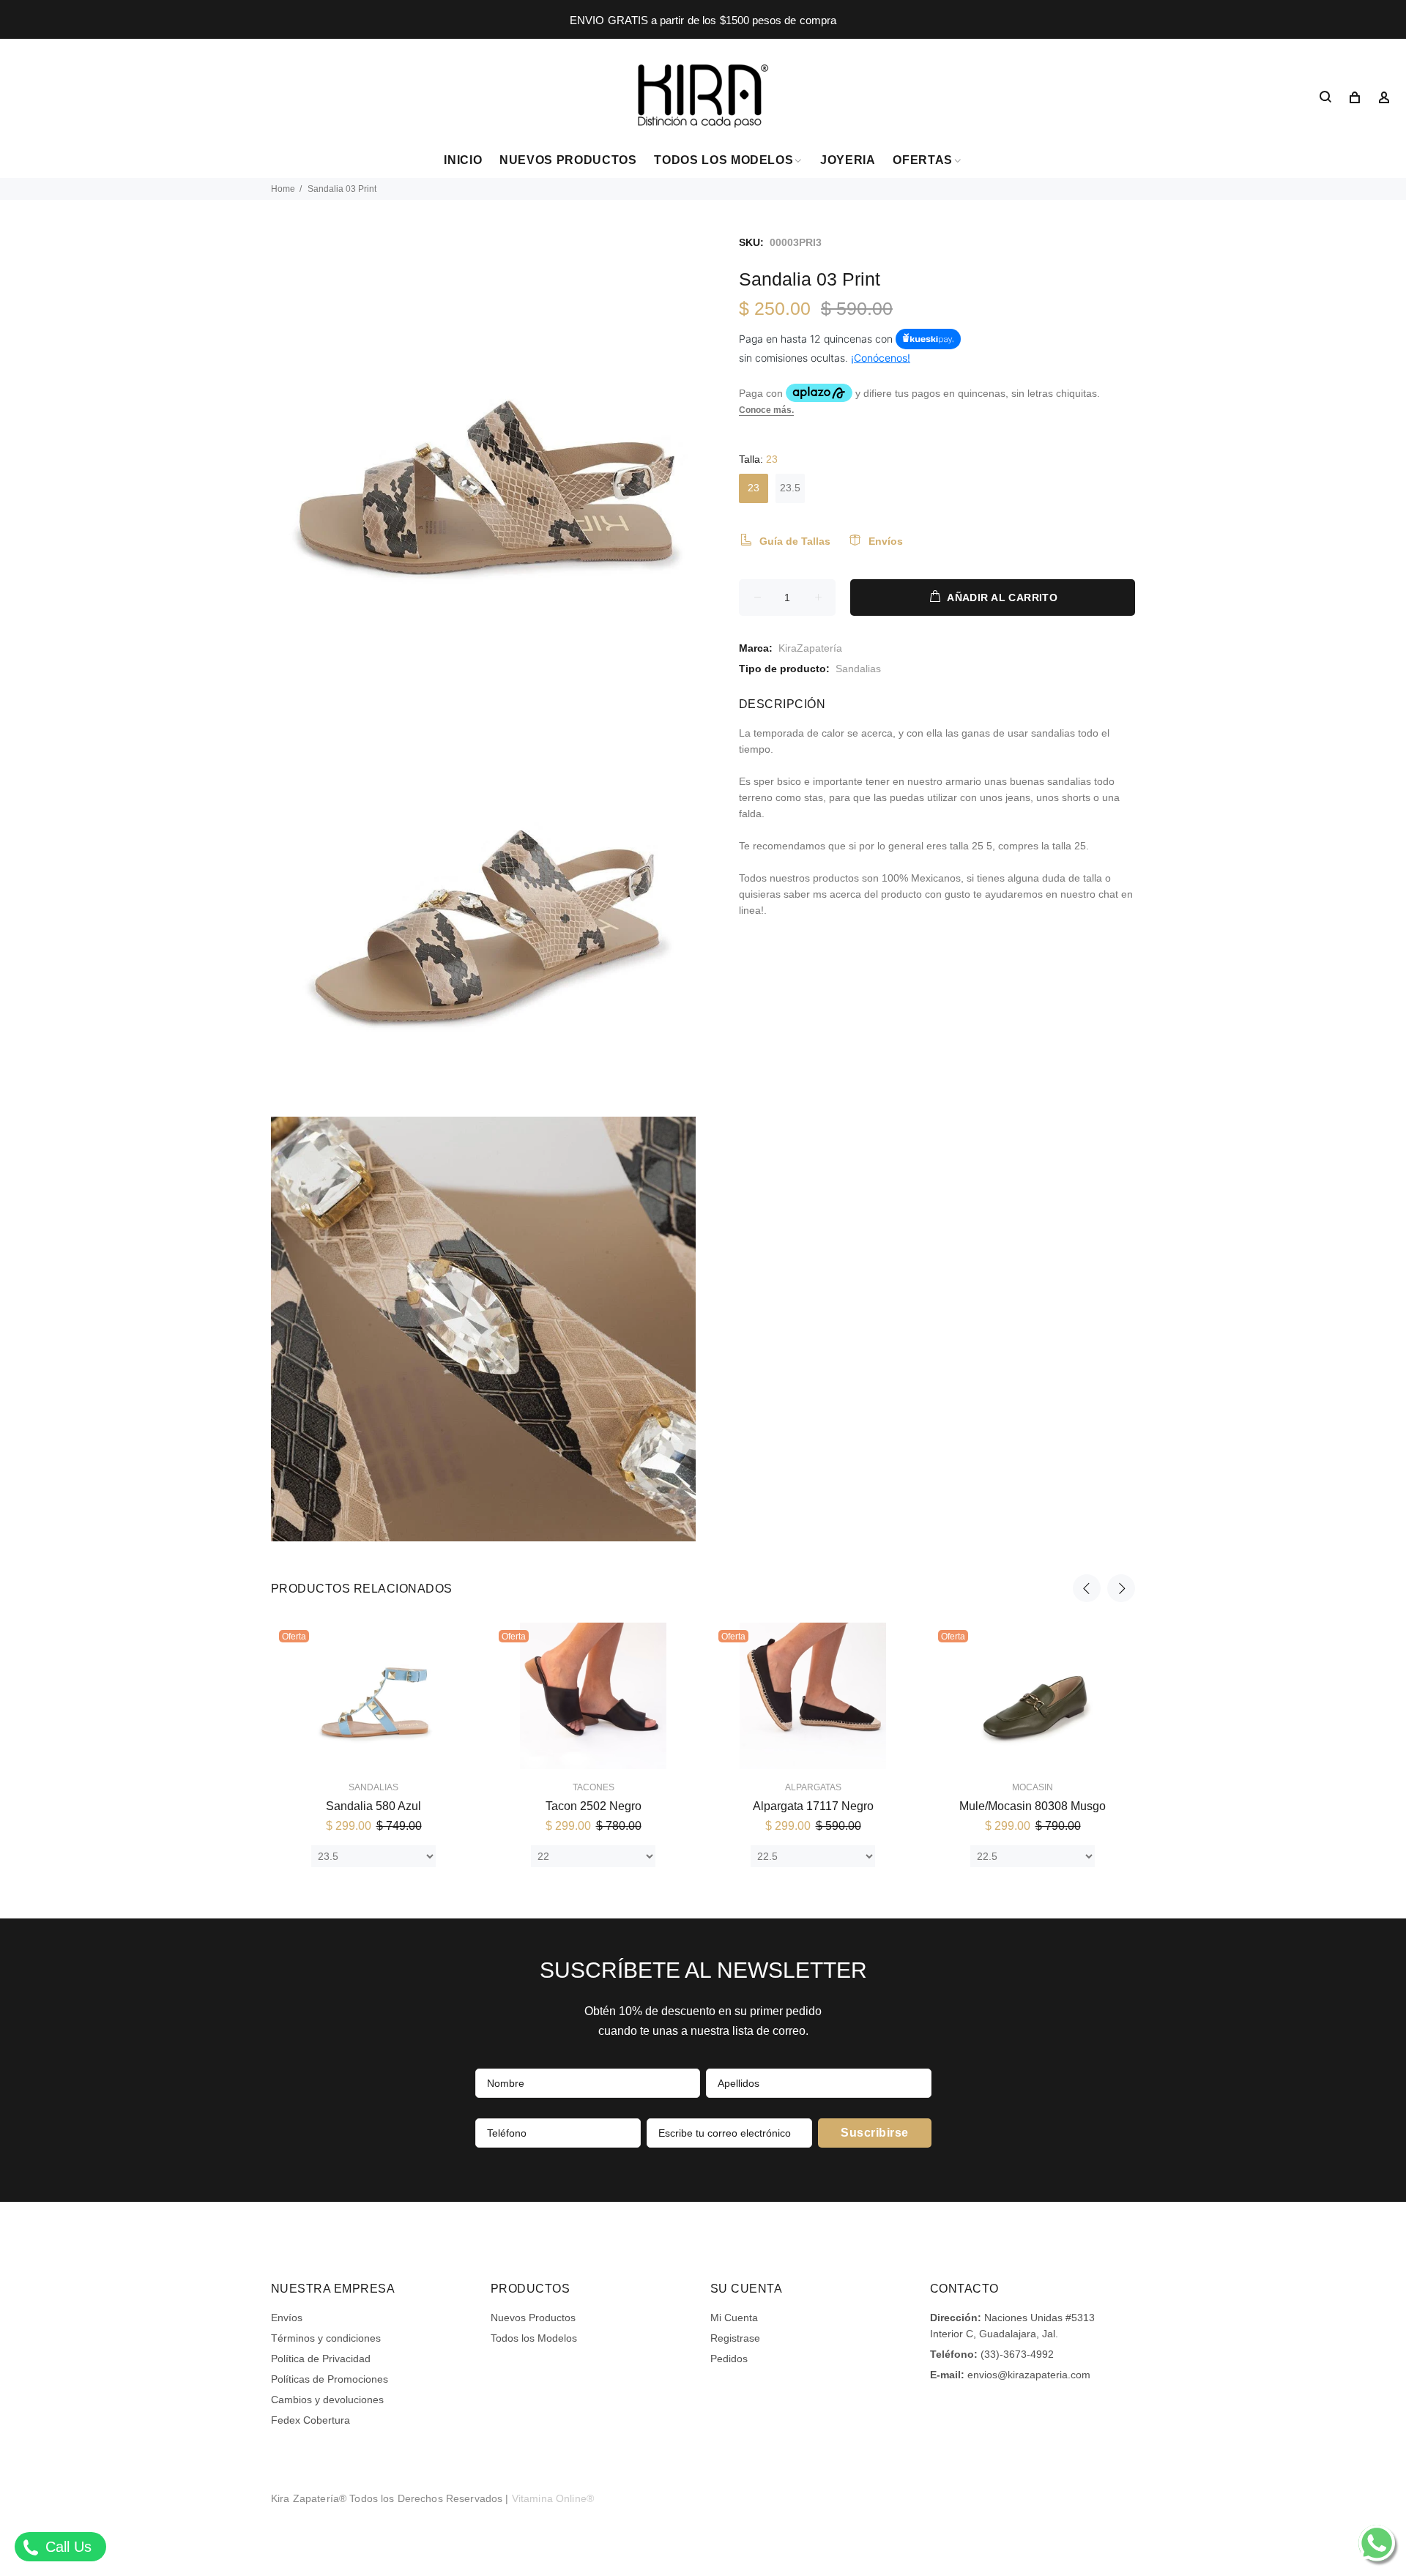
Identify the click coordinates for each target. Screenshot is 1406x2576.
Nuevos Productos (533, 2318)
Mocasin (1033, 1787)
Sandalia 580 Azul (373, 1806)
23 (754, 488)
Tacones (594, 1787)
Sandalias (858, 669)
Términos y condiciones (326, 2338)
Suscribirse (874, 2133)
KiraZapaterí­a (810, 648)
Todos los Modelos (534, 2338)
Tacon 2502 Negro (594, 1806)
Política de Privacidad (321, 2359)
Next (1121, 1588)
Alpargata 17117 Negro (813, 1806)
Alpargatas (813, 1787)
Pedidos (729, 2359)
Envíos (287, 2318)
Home (283, 189)
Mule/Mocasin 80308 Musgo (1033, 1806)
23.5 (790, 488)
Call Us (66, 2547)
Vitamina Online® (553, 2498)
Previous (1087, 1588)
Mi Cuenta (734, 2318)
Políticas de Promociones (330, 2379)
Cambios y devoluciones (327, 2400)
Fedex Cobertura (310, 2420)
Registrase (735, 2338)
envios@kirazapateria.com (1029, 2375)
